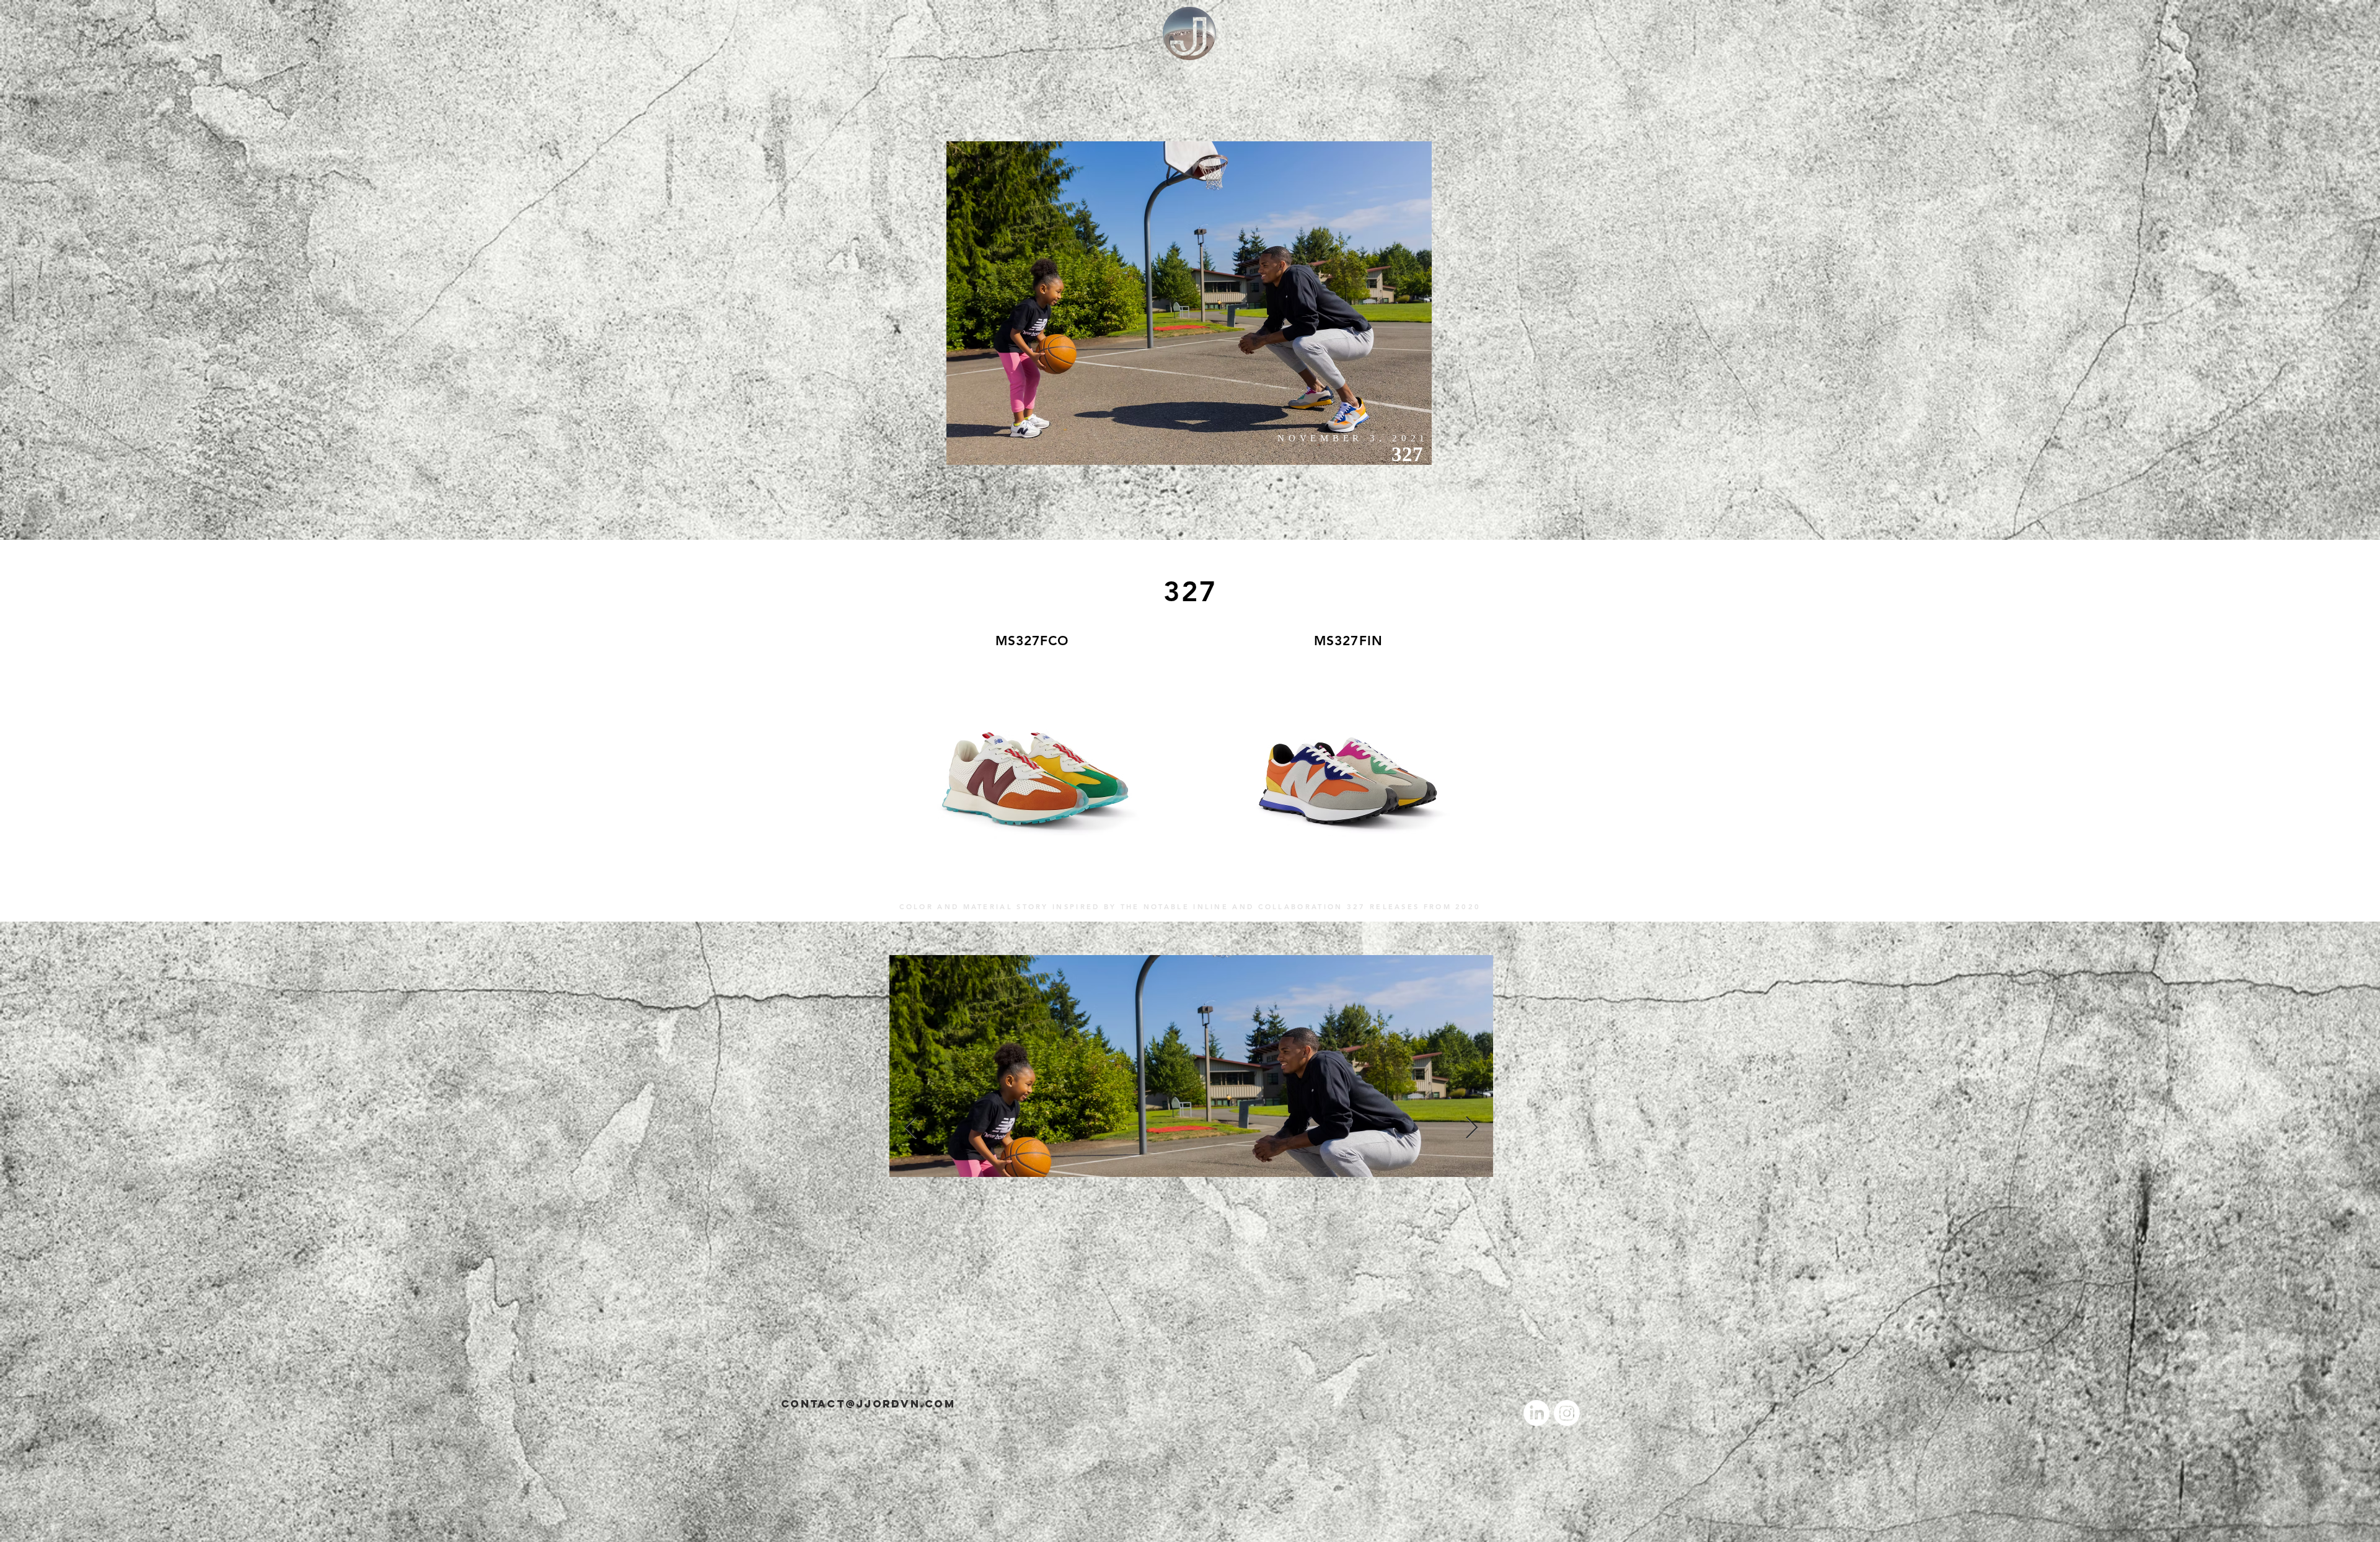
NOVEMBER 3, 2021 (1353, 438)
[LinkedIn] (1536, 1413)
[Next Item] (1472, 1128)
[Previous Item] (911, 1128)
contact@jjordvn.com (868, 1404)
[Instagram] (1567, 1413)
